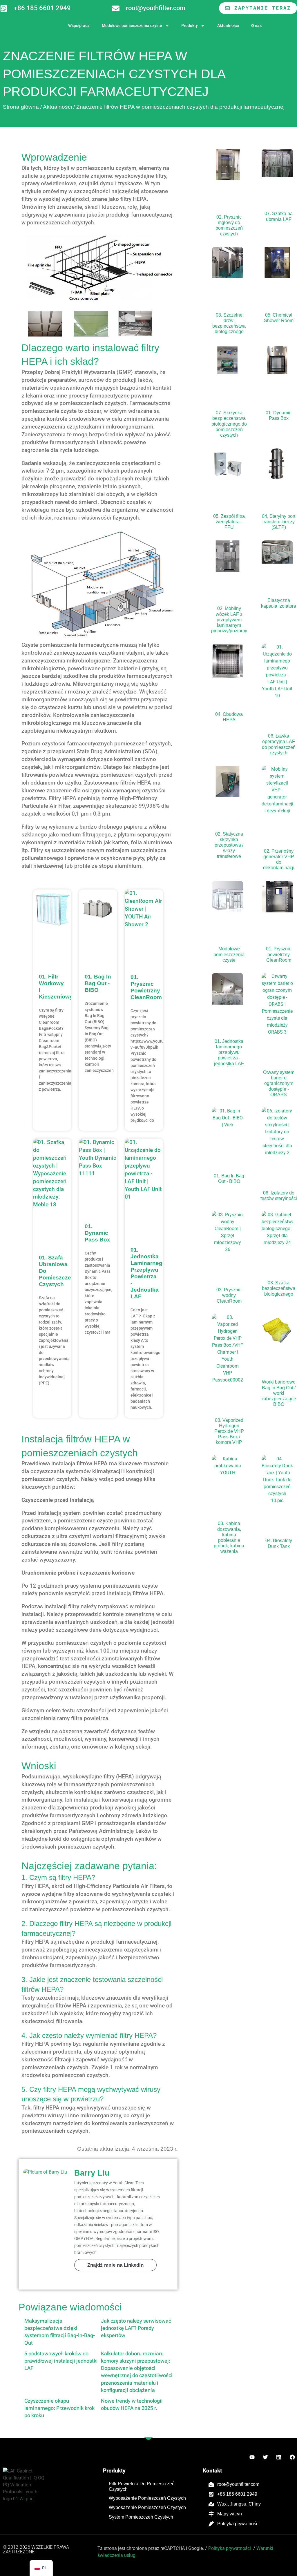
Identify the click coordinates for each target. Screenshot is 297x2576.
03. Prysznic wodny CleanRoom (229, 1295)
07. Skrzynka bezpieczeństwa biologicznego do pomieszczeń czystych (229, 424)
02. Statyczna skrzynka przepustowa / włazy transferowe (229, 845)
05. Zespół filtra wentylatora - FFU (229, 522)
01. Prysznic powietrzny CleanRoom (279, 954)
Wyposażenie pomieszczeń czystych (147, 2498)
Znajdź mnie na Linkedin (115, 2265)
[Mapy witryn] (211, 2514)
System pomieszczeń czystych (141, 2517)
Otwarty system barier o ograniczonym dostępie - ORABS (279, 1083)
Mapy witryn (230, 2514)
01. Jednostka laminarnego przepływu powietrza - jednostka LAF (229, 1052)
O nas (256, 26)
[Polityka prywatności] (211, 2524)
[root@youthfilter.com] (116, 8)
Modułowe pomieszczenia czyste (132, 26)
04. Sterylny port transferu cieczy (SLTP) (279, 522)
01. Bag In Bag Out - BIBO (98, 983)
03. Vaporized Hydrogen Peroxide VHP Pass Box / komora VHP (229, 1431)
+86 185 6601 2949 (42, 8)
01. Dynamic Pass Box (97, 1233)
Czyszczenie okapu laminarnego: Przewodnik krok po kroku (59, 2408)
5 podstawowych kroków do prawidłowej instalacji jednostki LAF (61, 2361)
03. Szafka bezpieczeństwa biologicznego (279, 1288)
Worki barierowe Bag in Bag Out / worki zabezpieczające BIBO (279, 1393)
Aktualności (228, 26)
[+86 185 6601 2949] (4, 8)
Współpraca (79, 26)
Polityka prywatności (238, 2524)
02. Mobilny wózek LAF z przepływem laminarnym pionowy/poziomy (229, 620)
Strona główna (21, 107)
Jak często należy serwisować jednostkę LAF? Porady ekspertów (136, 2328)
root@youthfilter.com (156, 8)
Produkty (190, 26)
